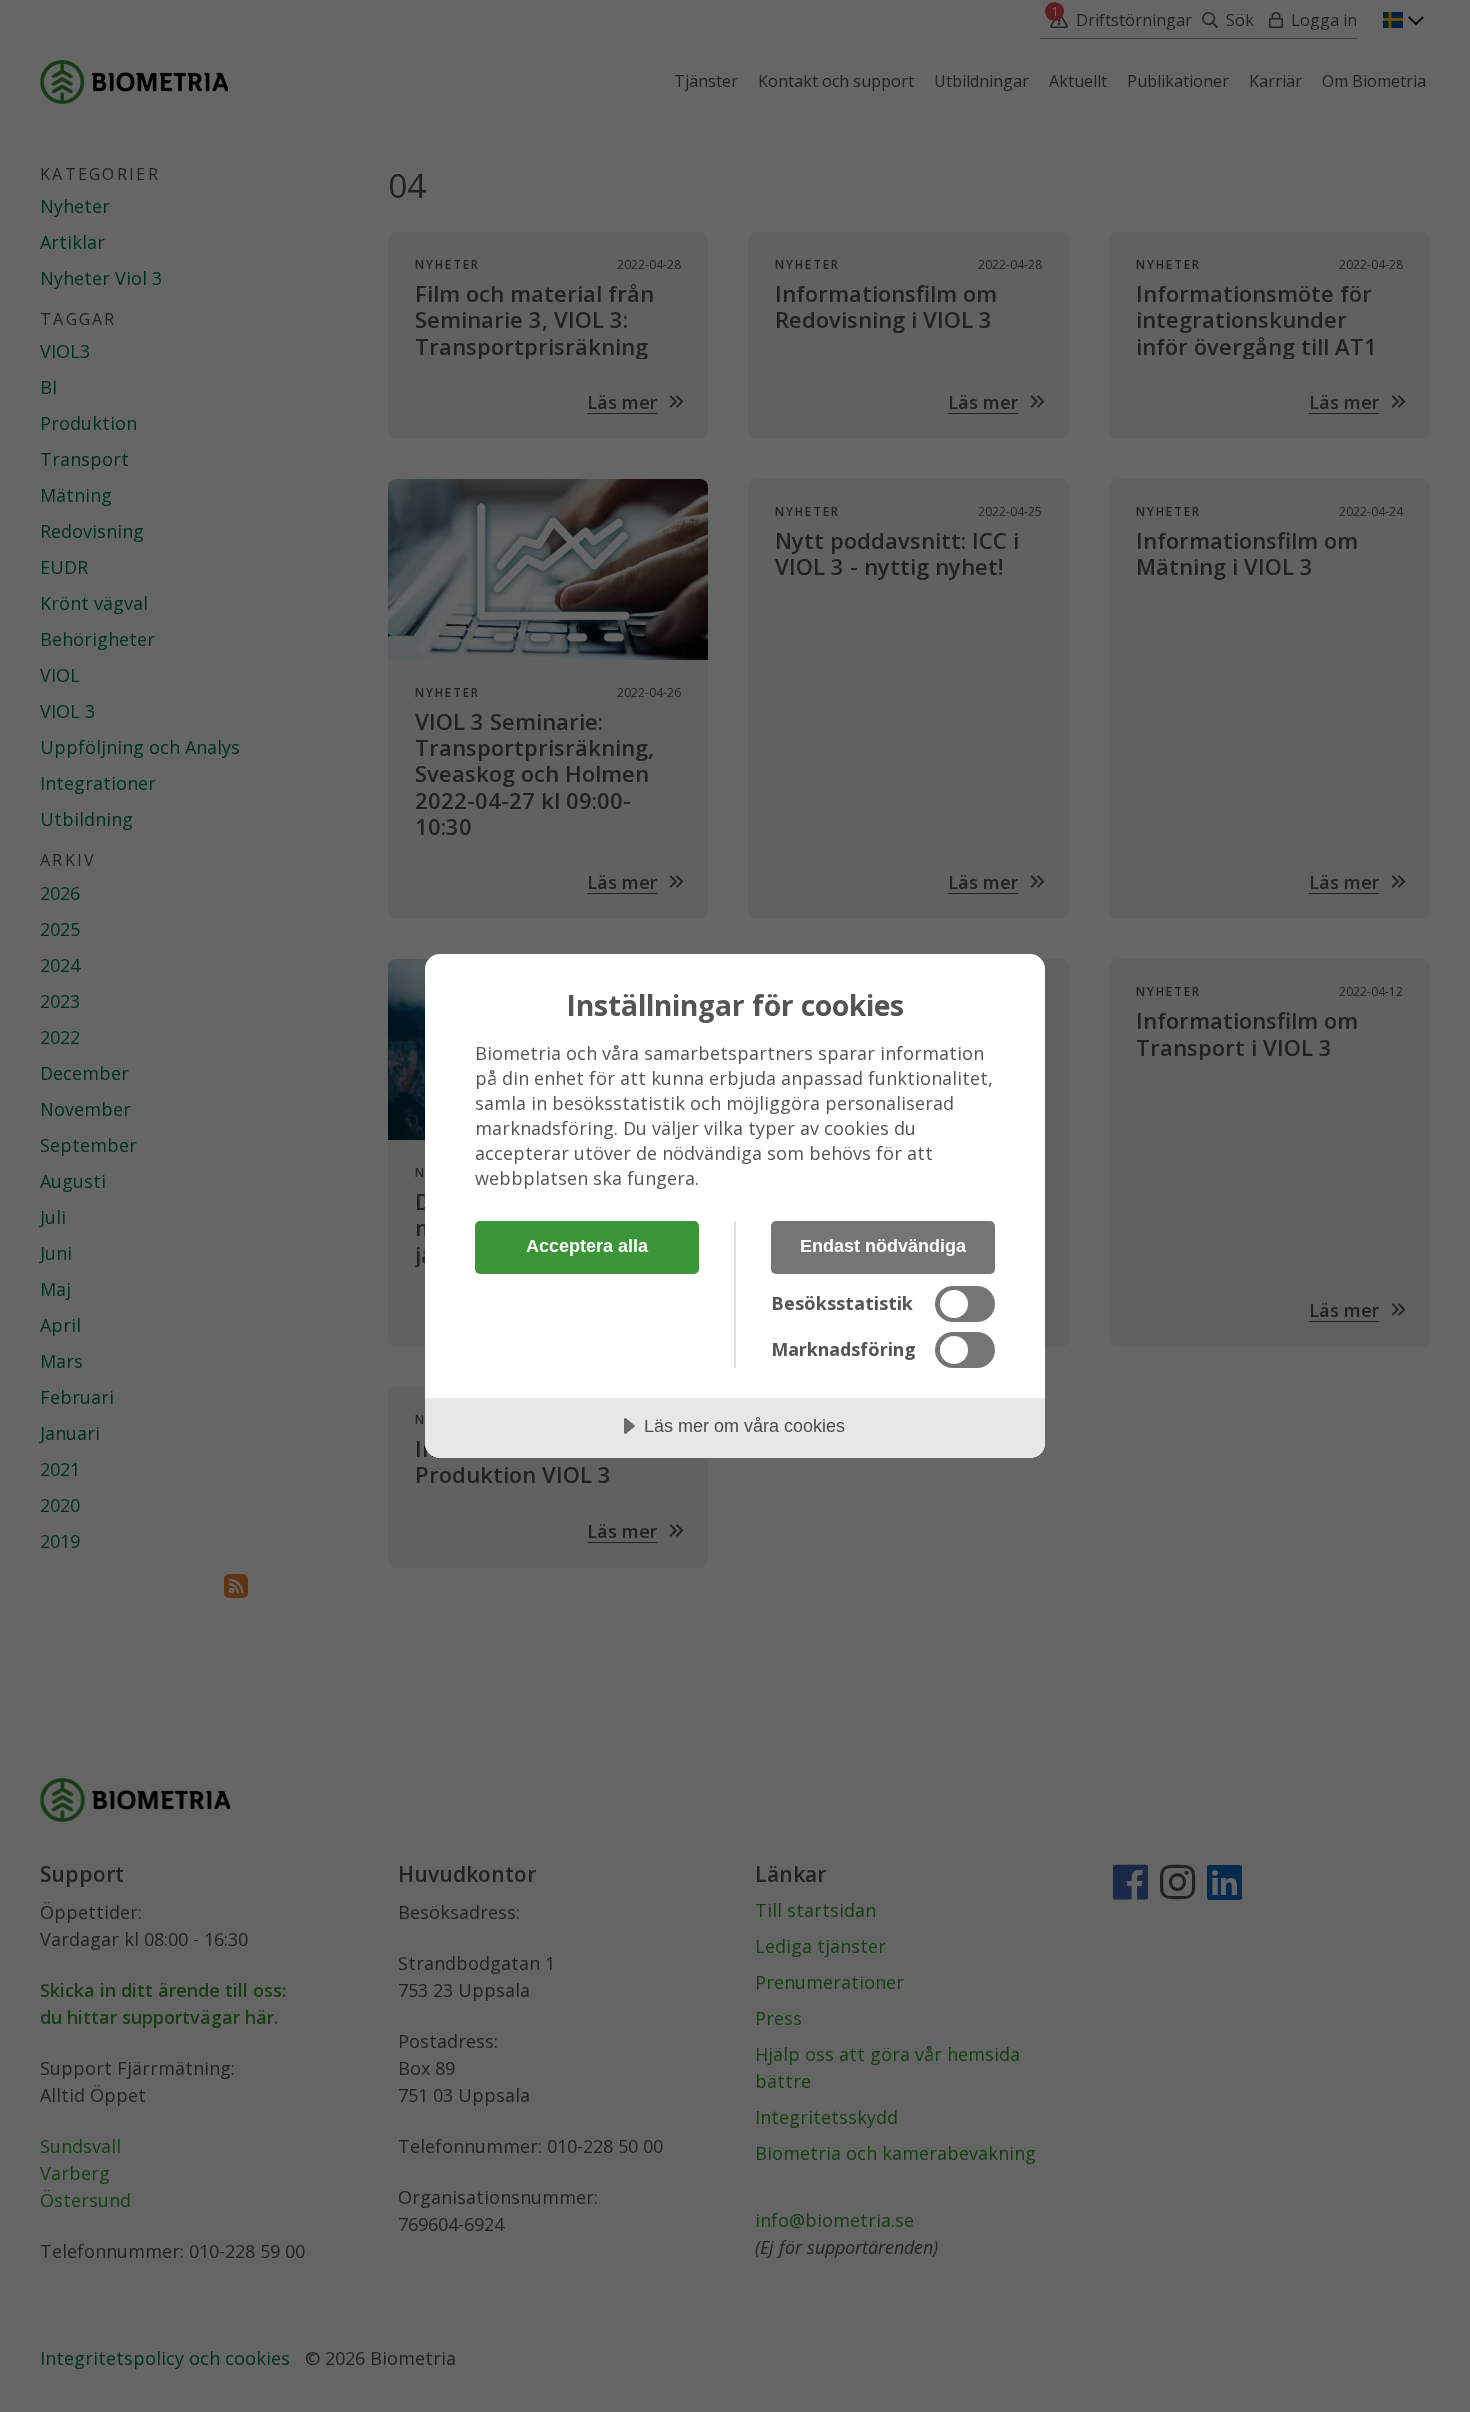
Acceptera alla (587, 1246)
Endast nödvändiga (883, 1246)
